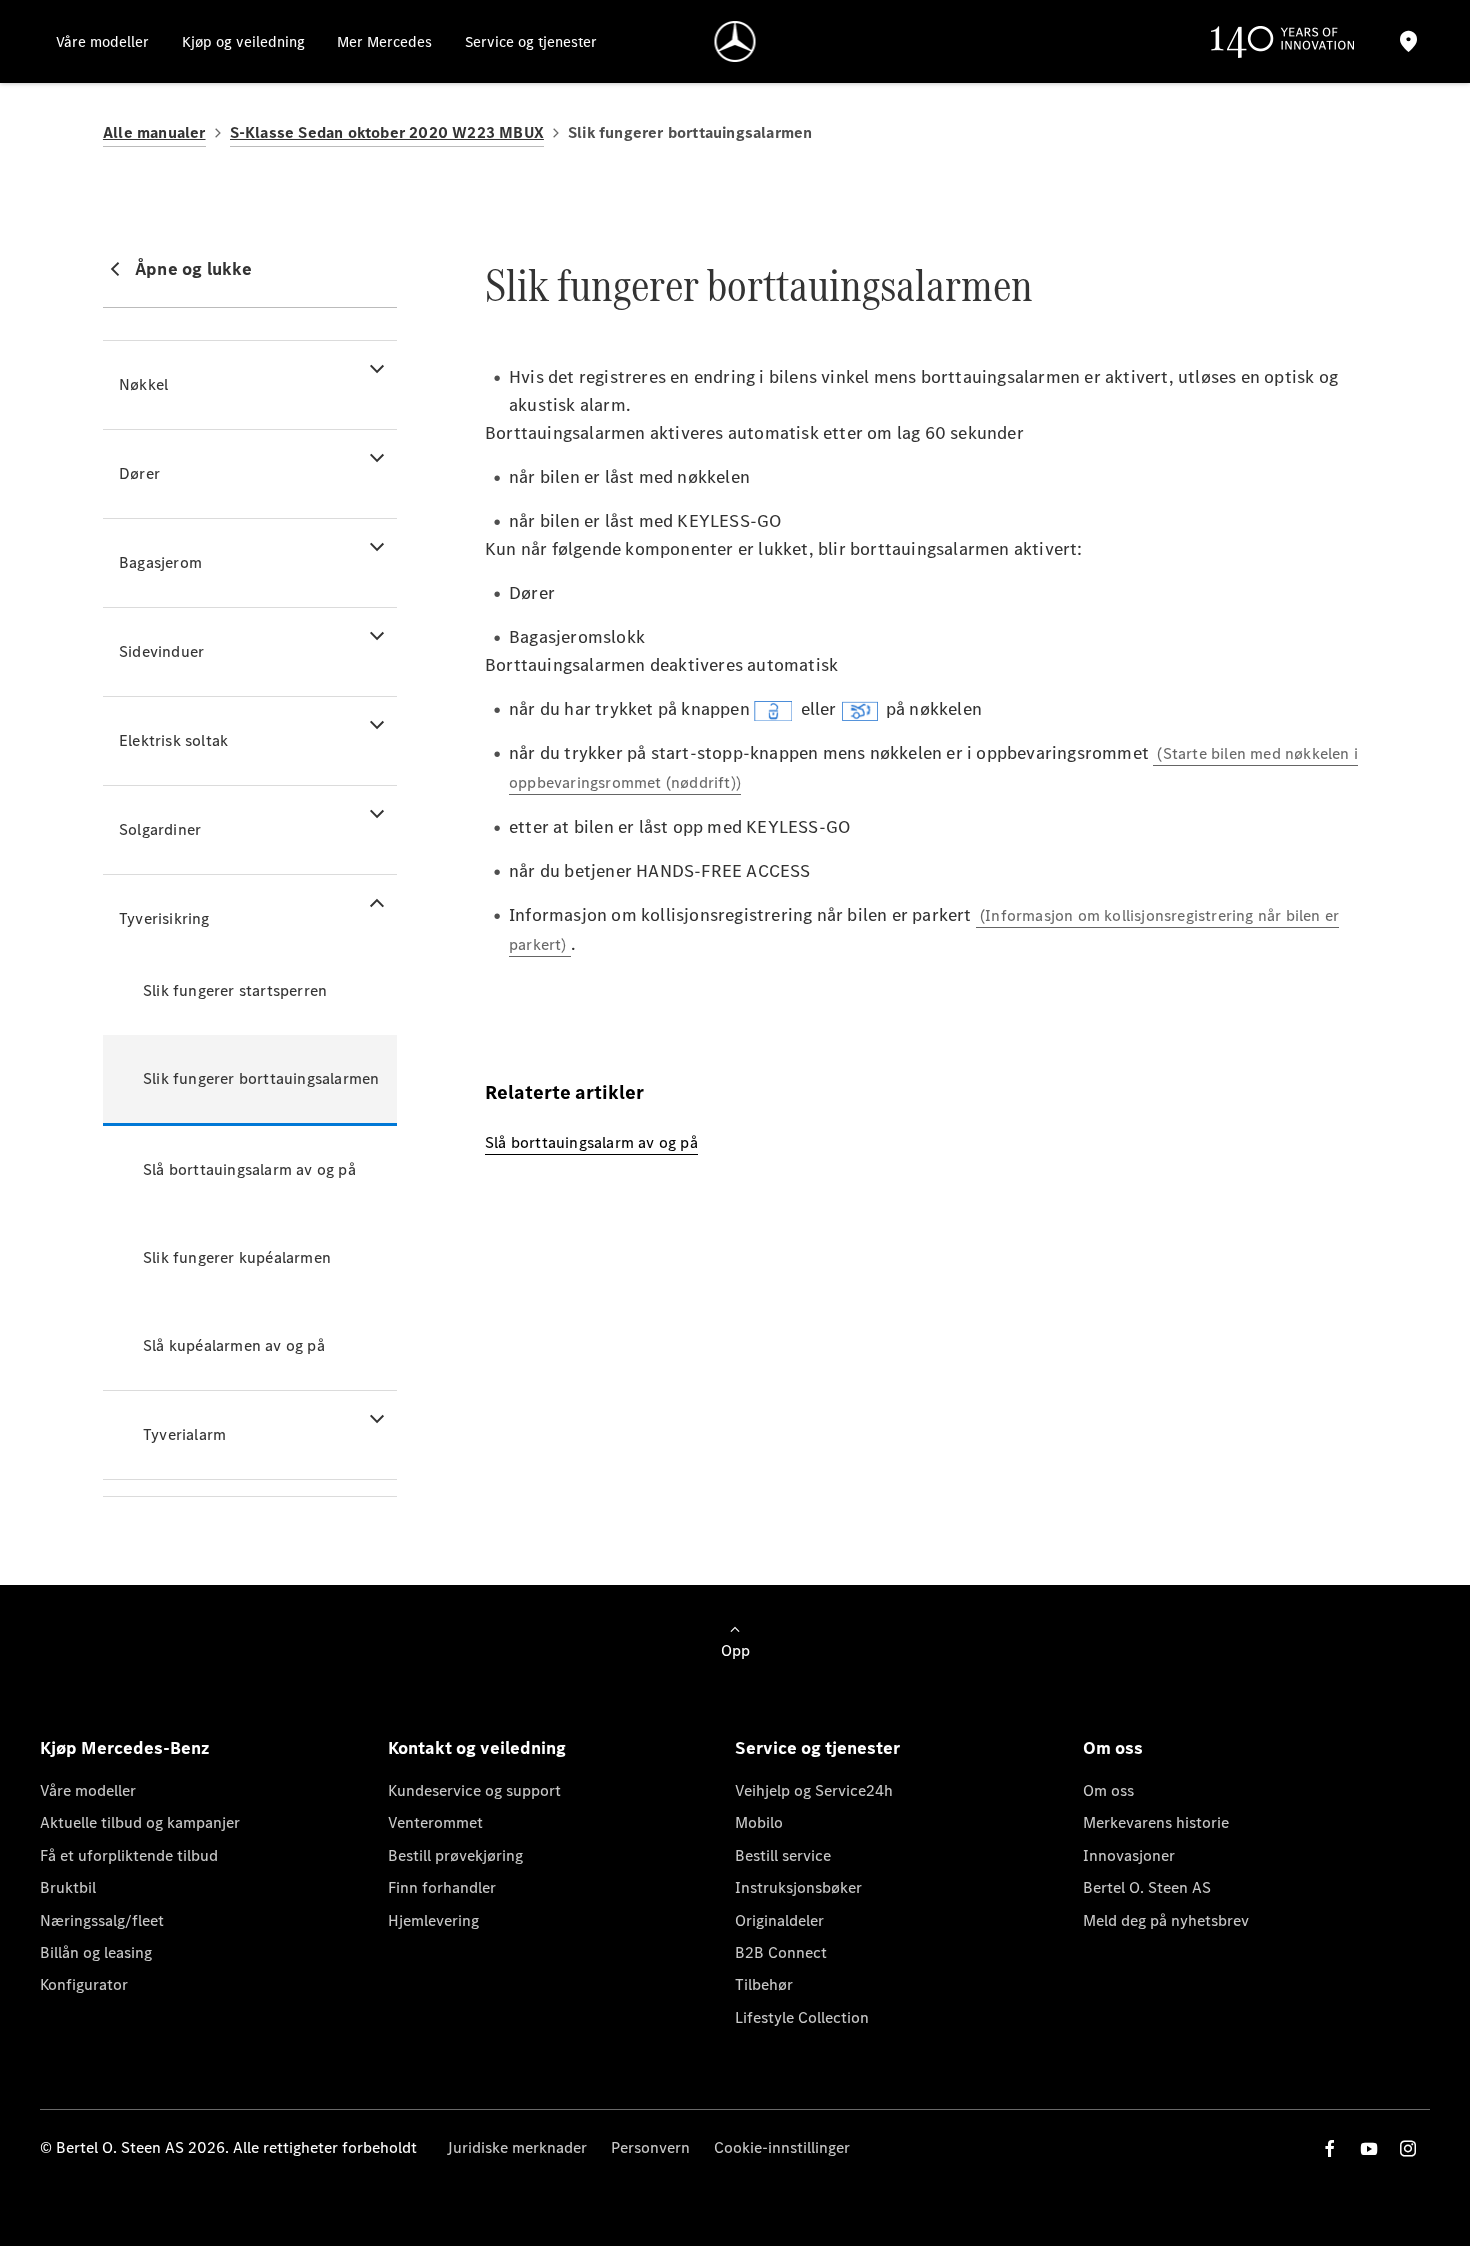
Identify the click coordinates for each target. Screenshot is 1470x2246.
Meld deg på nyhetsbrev (1166, 1920)
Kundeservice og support (474, 1790)
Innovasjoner (1129, 1855)
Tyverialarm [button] (184, 1434)
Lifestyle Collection (802, 2017)
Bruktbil (68, 1887)
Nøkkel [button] (143, 384)
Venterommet (435, 1822)
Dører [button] (139, 473)
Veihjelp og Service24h (814, 1790)
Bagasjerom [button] (160, 562)
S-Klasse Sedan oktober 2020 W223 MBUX (387, 132)
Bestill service (783, 1855)
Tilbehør (764, 1984)
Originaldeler (779, 1920)
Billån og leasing (96, 1952)
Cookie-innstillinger (782, 2147)
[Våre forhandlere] (1408, 41)
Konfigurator (84, 1984)
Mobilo (759, 1822)
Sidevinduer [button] (161, 651)
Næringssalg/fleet (102, 1920)
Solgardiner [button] (160, 829)
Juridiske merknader (517, 2147)
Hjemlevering (433, 1920)
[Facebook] (1330, 2148)
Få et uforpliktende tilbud (129, 1855)
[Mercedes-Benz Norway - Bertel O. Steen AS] (735, 41)
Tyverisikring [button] (164, 918)
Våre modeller (88, 1790)
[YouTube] (1369, 2148)
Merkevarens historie (1156, 1822)
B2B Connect (781, 1952)
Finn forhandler (442, 1887)
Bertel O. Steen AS (1147, 1887)
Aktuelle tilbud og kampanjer (140, 1822)
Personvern (650, 2147)
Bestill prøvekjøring (455, 1855)
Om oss (1108, 1790)
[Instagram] (1408, 2148)
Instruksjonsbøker (798, 1887)
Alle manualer (154, 132)
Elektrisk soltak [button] (173, 740)
